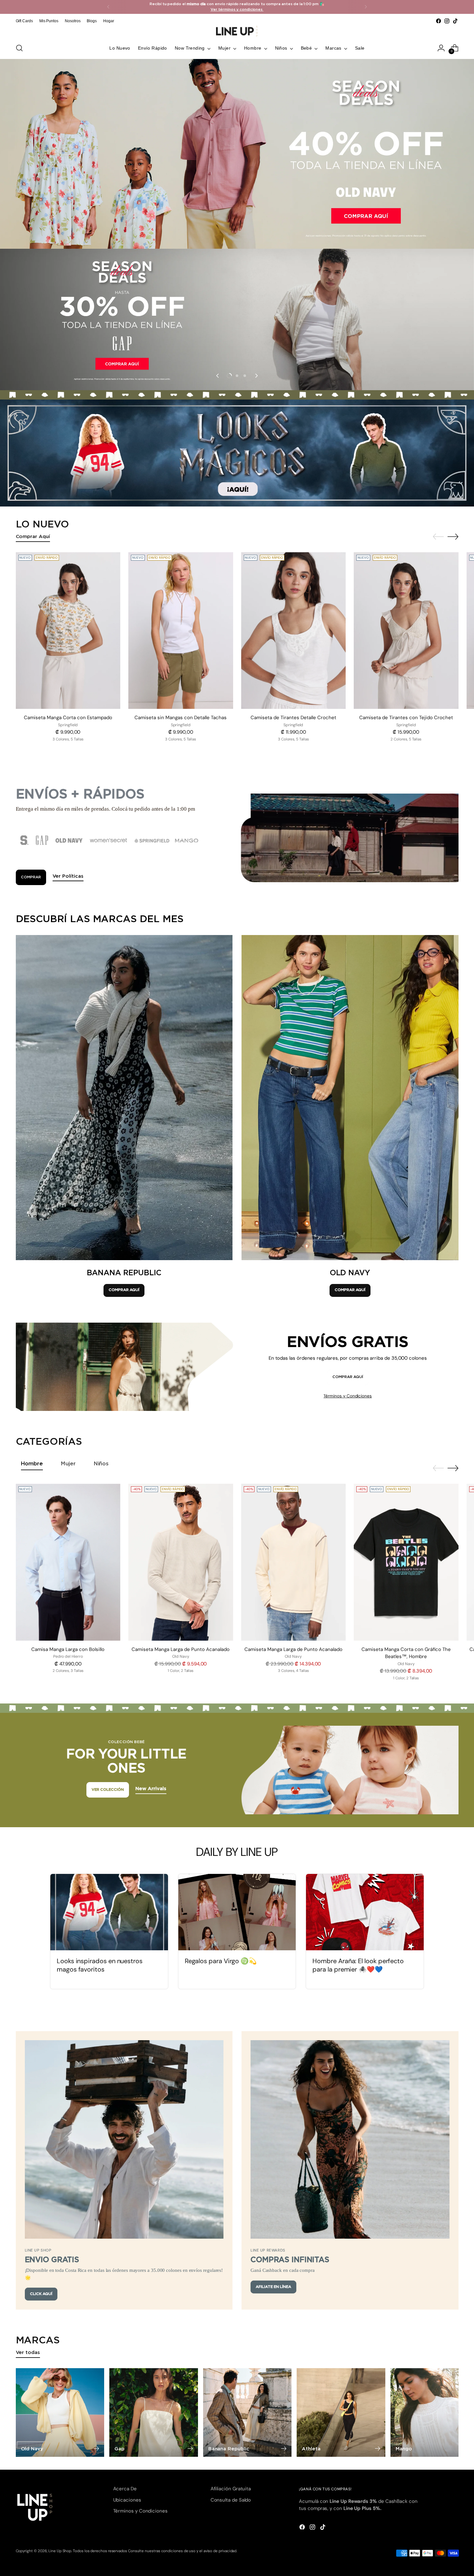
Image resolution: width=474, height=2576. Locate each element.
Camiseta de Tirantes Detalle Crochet (293, 718)
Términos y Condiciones (348, 1396)
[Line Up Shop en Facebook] (439, 21)
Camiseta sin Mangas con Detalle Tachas (181, 718)
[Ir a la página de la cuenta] (441, 48)
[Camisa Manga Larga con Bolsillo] (68, 1562)
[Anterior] (108, 7)
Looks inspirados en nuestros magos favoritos (100, 1965)
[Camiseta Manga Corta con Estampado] (68, 631)
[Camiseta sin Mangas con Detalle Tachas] (181, 631)
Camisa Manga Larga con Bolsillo (68, 1649)
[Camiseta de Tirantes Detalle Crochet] (294, 631)
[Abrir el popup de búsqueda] (19, 48)
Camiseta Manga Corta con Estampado (68, 718)
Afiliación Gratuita (231, 2489)
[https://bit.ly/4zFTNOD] (237, 154)
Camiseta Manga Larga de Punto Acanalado (181, 1649)
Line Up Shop (60, 2551)
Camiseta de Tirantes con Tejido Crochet (406, 718)
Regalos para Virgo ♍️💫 (221, 1961)
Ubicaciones (127, 2500)
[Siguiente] (366, 7)
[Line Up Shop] (237, 31)
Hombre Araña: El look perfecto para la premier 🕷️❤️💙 (358, 1965)
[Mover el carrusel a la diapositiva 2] (237, 376)
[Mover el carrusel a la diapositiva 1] (229, 376)
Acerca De (125, 2489)
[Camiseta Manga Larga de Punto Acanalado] (181, 1562)
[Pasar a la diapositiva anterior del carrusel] (218, 376)
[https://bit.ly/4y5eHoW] (237, 319)
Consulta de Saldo (231, 2500)
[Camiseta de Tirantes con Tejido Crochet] (406, 631)
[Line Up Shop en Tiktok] (455, 21)
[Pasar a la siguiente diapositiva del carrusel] (256, 376)
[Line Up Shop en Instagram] (447, 21)
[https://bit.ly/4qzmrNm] (237, 453)
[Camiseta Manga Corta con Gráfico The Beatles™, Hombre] (406, 1562)
